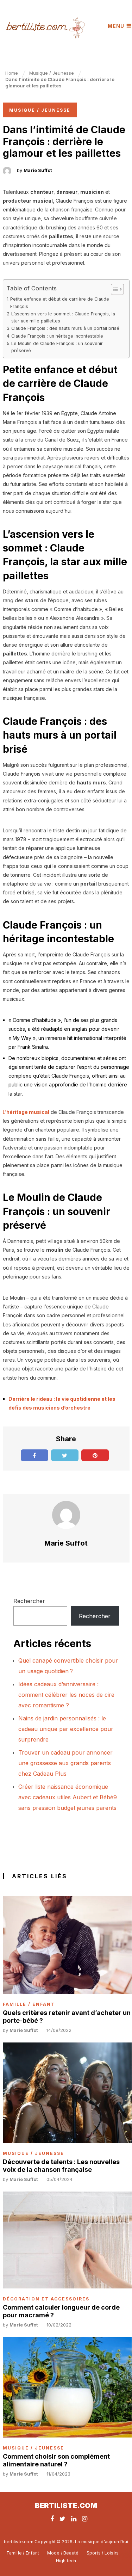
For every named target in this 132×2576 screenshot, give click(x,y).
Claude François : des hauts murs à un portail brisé (65, 328)
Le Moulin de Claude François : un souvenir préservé (57, 347)
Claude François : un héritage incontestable (57, 336)
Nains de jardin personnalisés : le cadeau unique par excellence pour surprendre (66, 1729)
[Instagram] (85, 2519)
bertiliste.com (66, 2506)
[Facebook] (52, 2519)
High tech (66, 2561)
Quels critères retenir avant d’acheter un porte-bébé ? (67, 2017)
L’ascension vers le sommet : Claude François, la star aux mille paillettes (63, 317)
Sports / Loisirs (103, 2553)
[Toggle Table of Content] (114, 289)
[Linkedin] (74, 2519)
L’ (26, 1112)
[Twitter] (62, 2519)
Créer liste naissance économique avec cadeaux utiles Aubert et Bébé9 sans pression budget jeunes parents (68, 1797)
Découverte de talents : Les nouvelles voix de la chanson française (61, 2166)
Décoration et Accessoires (46, 2299)
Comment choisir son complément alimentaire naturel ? (56, 2460)
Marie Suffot (38, 170)
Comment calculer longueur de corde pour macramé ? (61, 2311)
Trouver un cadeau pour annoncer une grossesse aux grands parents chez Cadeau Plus (65, 1763)
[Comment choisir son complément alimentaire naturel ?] (67, 2387)
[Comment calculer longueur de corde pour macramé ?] (67, 2240)
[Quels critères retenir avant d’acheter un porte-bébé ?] (67, 1945)
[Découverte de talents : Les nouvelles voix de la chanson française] (67, 2093)
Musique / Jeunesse (40, 110)
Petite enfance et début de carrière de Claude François (60, 303)
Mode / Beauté (63, 2553)
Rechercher (29, 1601)
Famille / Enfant (29, 2004)
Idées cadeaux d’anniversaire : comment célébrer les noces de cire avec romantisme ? (66, 1695)
